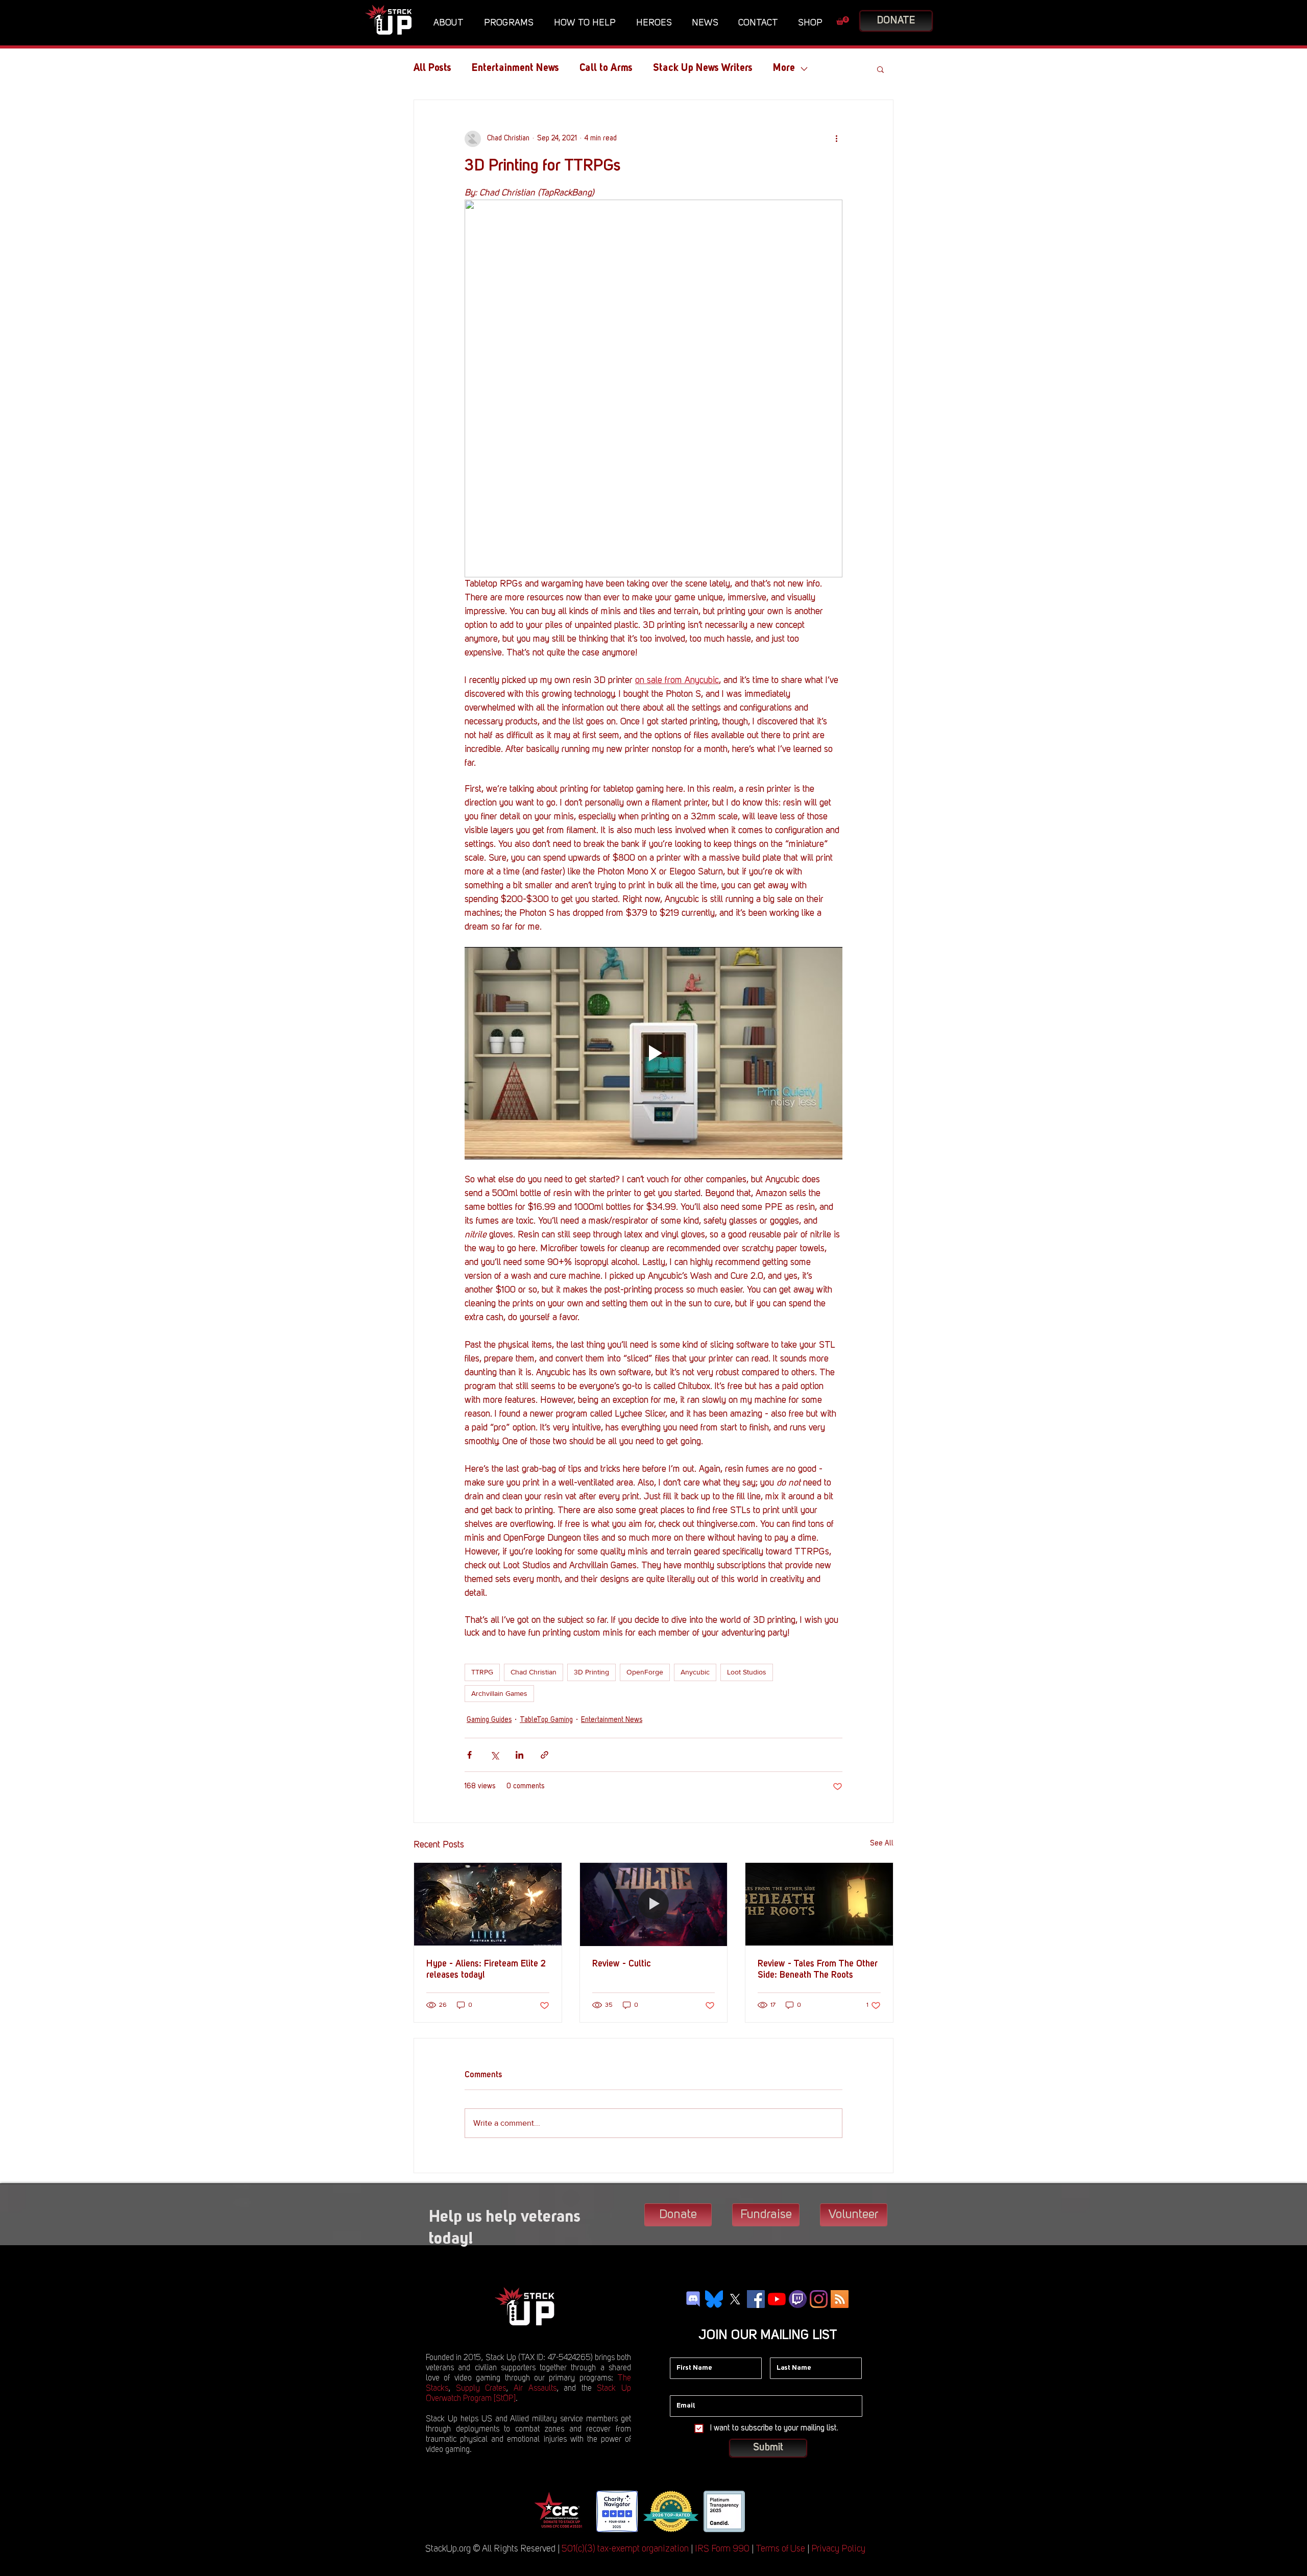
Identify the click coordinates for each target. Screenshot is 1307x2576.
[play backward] (545, 2511)
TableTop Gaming (546, 1720)
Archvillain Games (499, 1693)
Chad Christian (534, 1672)
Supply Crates (481, 2389)
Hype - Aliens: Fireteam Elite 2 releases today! (486, 1970)
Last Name (787, 2350)
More (784, 68)
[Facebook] (756, 2299)
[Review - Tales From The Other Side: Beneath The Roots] (819, 1904)
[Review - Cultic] (654, 1904)
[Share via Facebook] (469, 1755)
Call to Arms (606, 68)
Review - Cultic (622, 1964)
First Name (687, 2350)
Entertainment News (515, 68)
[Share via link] (544, 1755)
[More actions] (836, 139)
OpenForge (645, 1672)
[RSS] (840, 2299)
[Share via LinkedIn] (519, 1755)
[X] (735, 2299)
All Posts (432, 68)
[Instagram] (819, 2299)
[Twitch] (798, 2299)
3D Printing (591, 1672)
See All (882, 1843)
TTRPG (482, 1672)
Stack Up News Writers (703, 68)
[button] (451, 23)
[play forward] (761, 2511)
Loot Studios (747, 1672)
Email (679, 2388)
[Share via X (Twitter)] (494, 1755)
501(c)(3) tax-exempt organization (625, 2549)
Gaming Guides (489, 1720)
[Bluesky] (714, 2299)
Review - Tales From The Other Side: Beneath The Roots (818, 1970)
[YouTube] (777, 2299)
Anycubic (695, 1672)
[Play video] (653, 1053)
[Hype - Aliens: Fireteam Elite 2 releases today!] (488, 1904)
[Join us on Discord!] (693, 2299)
